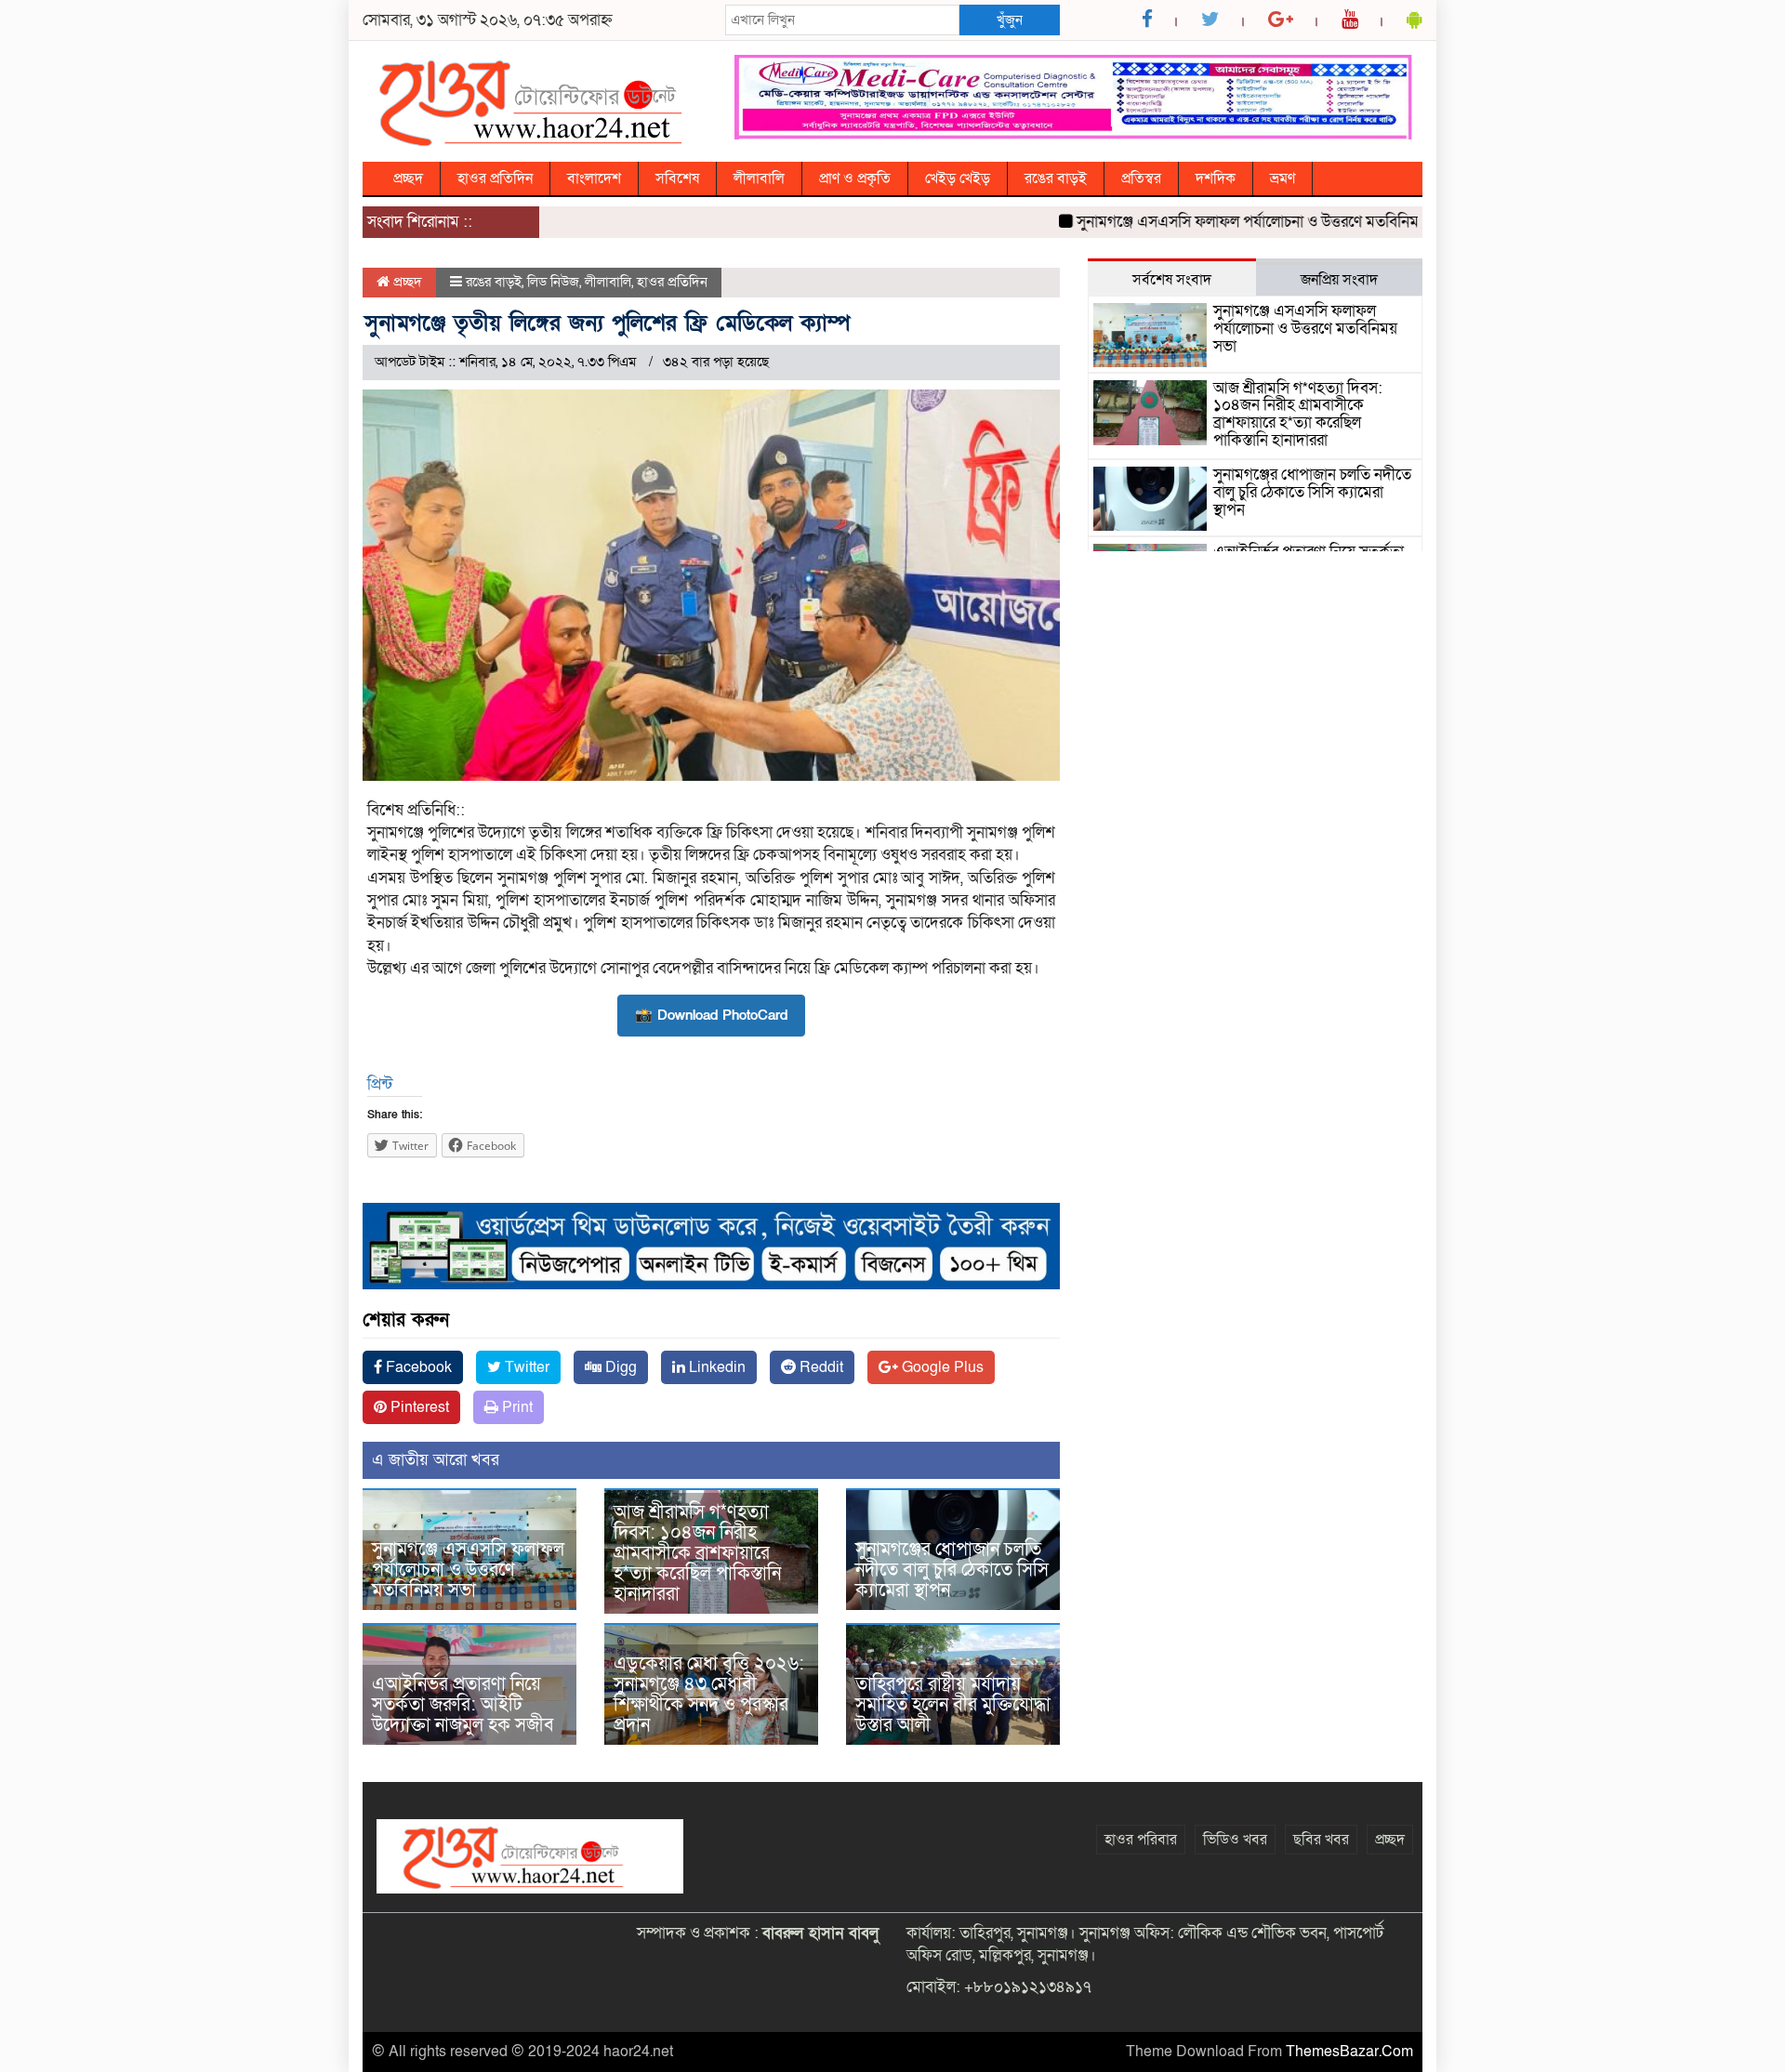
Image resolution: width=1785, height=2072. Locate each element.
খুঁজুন (1010, 20)
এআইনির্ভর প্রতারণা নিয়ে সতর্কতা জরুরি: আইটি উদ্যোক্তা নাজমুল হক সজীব (463, 1705)
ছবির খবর (1321, 1840)
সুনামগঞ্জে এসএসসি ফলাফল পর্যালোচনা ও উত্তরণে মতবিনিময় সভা (1224, 222)
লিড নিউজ (553, 282)
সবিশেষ (677, 178)
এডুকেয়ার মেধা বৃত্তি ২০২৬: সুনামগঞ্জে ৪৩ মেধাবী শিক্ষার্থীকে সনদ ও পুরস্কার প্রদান (709, 1695)
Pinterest (418, 1407)
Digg (619, 1367)
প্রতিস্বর (1141, 178)
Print (516, 1407)
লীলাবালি (759, 178)
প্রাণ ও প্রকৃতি (855, 178)
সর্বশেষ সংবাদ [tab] (1172, 280)
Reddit (820, 1367)
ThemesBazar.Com (1349, 2052)
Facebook (417, 1367)
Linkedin (715, 1367)
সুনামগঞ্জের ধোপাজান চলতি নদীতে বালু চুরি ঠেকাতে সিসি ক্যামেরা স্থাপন (952, 1570)
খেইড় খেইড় (958, 178)
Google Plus (941, 1367)
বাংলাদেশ (594, 178)
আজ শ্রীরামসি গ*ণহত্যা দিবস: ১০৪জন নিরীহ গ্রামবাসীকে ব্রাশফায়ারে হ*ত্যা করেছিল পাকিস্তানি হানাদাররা (697, 1553)
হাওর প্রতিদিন (495, 178)
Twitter (525, 1367)
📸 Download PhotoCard (711, 1015)
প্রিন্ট (380, 1084)
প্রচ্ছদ (408, 178)
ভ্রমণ (1283, 178)
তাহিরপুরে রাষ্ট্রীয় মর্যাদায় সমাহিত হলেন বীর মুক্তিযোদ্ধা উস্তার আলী (953, 1705)
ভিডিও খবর (1235, 1840)
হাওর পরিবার (1141, 1840)
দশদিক (1216, 178)
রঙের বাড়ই (1056, 178)
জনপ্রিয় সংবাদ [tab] (1339, 280)
